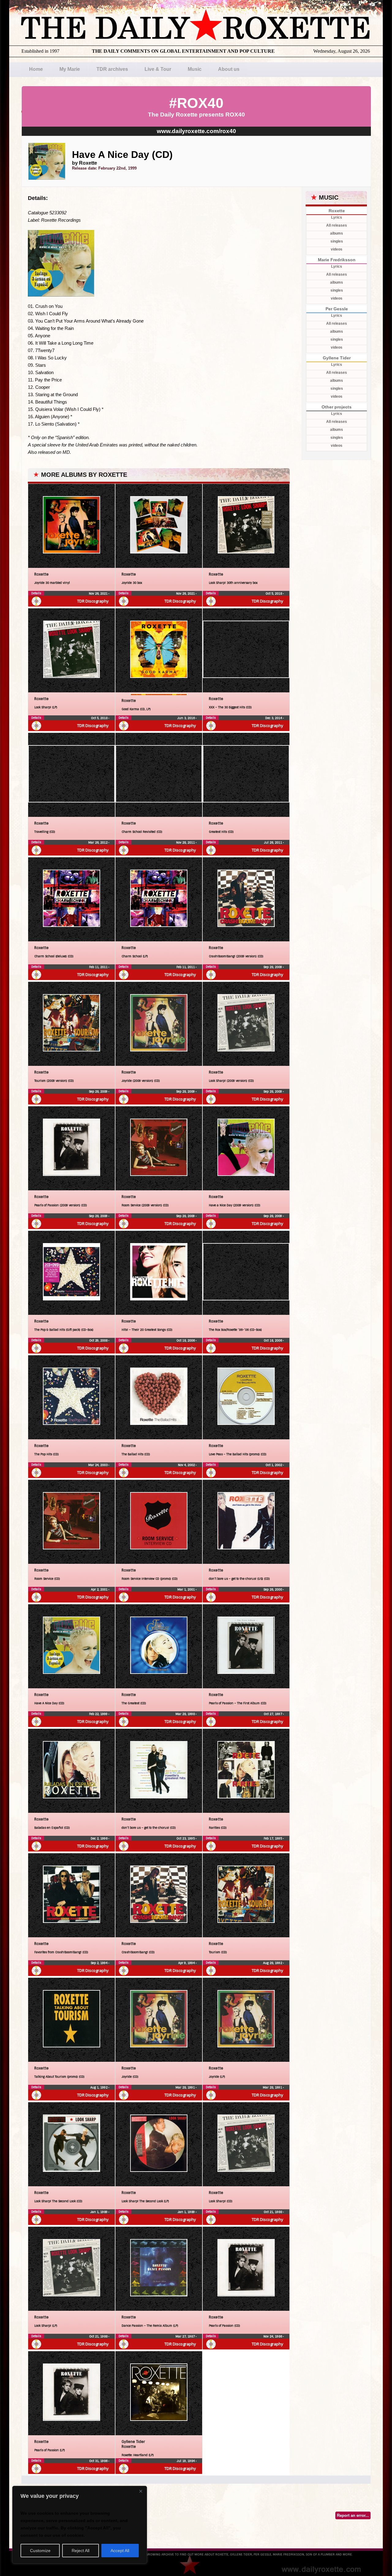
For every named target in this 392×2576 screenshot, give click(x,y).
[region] (80, 2525)
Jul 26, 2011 (273, 842)
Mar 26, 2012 (98, 842)
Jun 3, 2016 (187, 718)
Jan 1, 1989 (99, 2212)
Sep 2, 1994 (100, 1963)
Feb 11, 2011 (99, 967)
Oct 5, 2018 (274, 593)
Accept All (120, 2551)
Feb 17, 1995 (273, 1838)
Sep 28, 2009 (273, 967)
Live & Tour (158, 69)
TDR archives (112, 69)
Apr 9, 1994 (187, 1963)
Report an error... (353, 2515)
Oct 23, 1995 (186, 1838)
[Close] (141, 2491)
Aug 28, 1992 (273, 1963)
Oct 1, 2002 (274, 1465)
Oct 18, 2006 (186, 1340)
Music (195, 69)
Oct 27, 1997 (273, 1714)
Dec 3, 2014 (274, 718)
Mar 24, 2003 (98, 1465)
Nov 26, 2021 (99, 593)
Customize (40, 2551)
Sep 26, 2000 (273, 1589)
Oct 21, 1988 (273, 2212)
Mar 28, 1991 (186, 2087)
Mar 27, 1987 (186, 2336)
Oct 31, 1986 (99, 2461)
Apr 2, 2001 (100, 1589)
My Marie (70, 69)
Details (36, 593)
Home (36, 69)
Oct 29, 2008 (99, 1340)
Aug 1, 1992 (99, 2087)
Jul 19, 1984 (186, 2461)
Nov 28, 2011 (186, 842)
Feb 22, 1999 (99, 1714)
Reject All (81, 2551)
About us (229, 69)
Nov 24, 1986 (273, 2336)
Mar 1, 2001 (187, 1589)
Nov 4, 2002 (187, 1465)
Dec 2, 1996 (100, 1838)
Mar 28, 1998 (186, 1714)
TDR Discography (93, 601)
